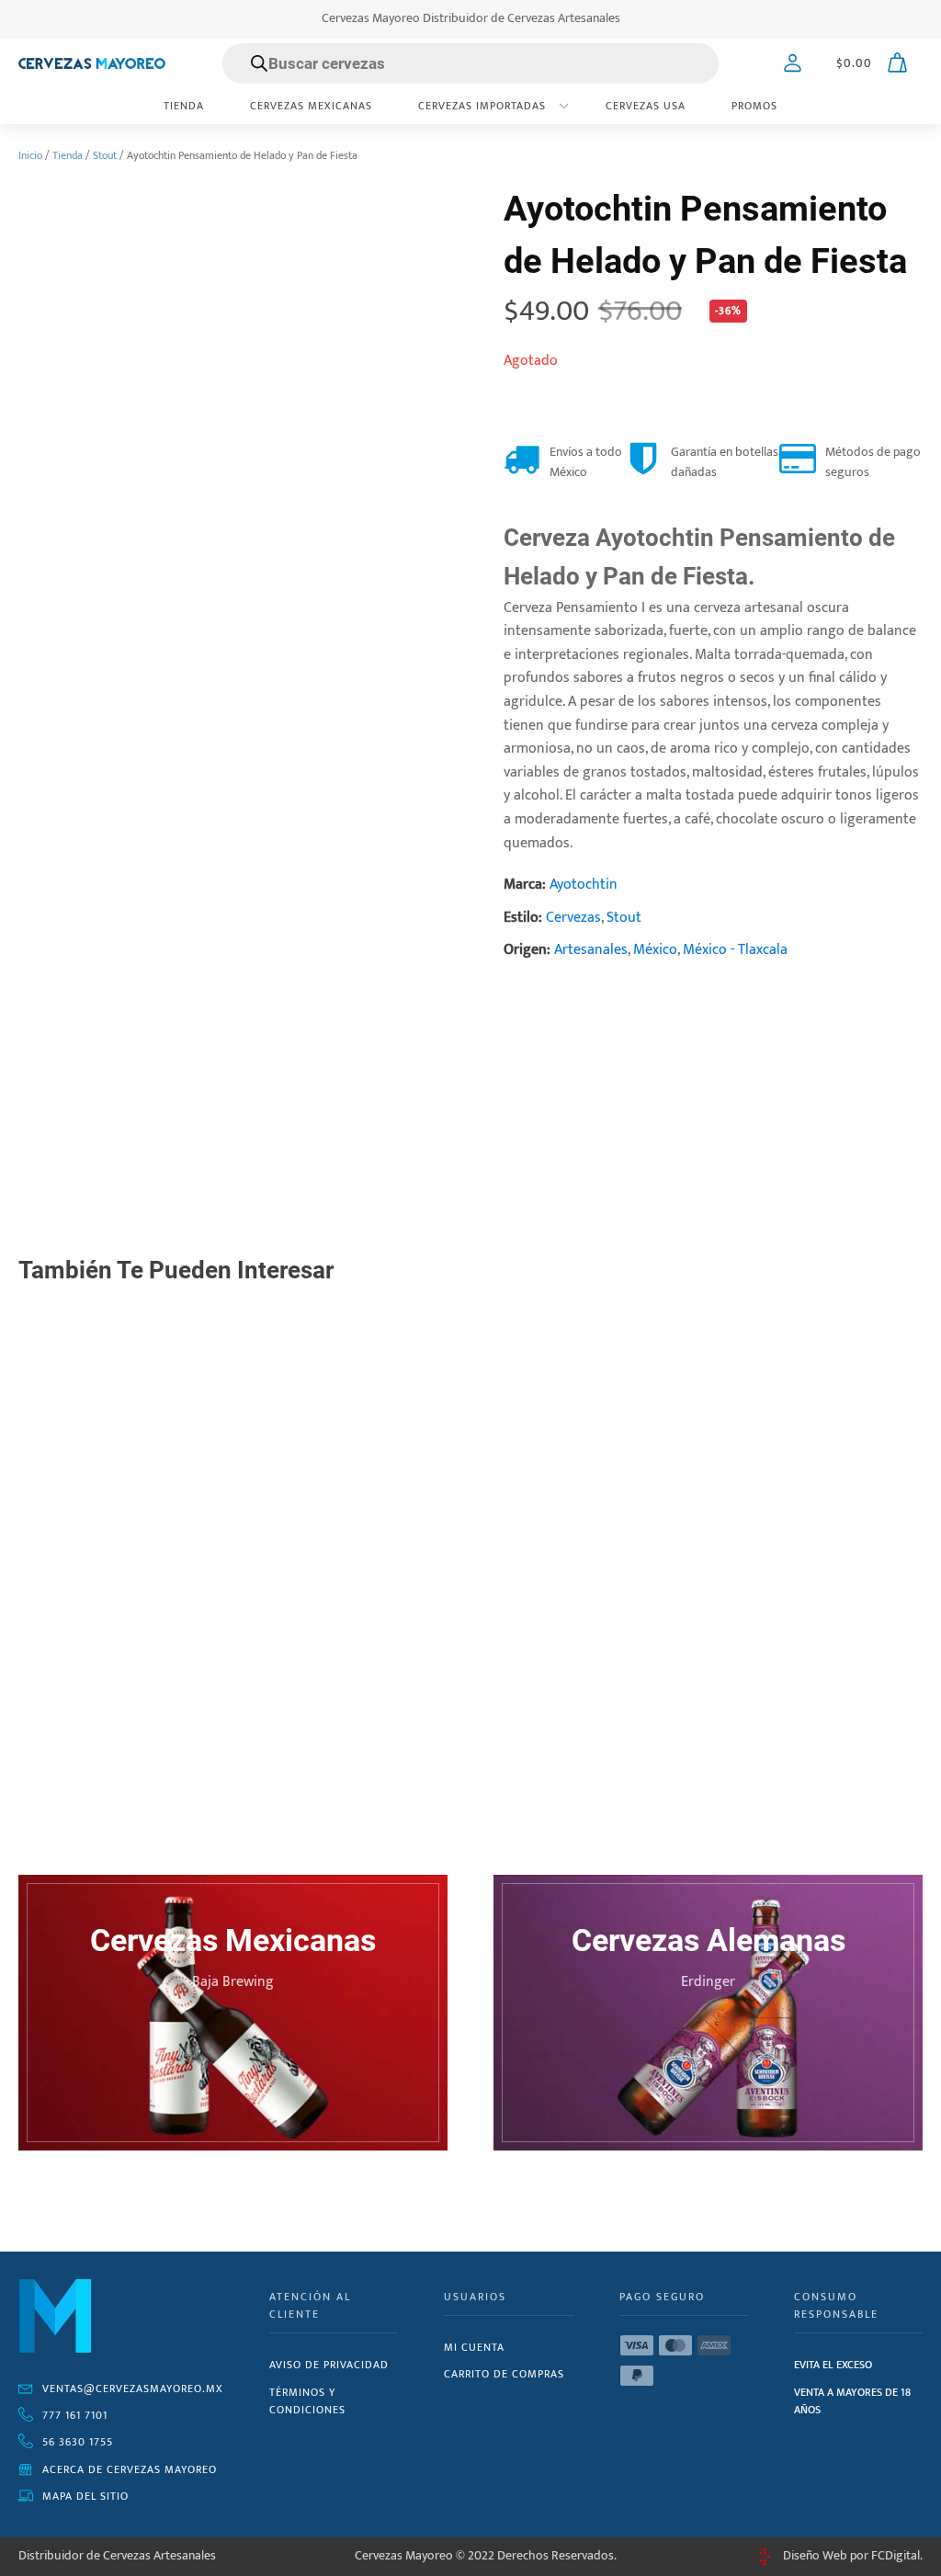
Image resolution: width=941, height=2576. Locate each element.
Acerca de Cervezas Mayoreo (130, 2469)
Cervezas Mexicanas (311, 106)
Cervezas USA (646, 106)
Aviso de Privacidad (329, 2365)
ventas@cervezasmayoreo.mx (133, 2389)
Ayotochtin (584, 885)
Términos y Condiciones (307, 2401)
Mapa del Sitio (85, 2496)
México (655, 950)
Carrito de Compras (504, 2374)
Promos (754, 106)
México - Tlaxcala (735, 950)
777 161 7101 (75, 2415)
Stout (105, 155)
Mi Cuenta (474, 2347)
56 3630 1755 (78, 2442)
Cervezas (573, 918)
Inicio (30, 155)
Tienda (184, 106)
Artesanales (591, 950)
